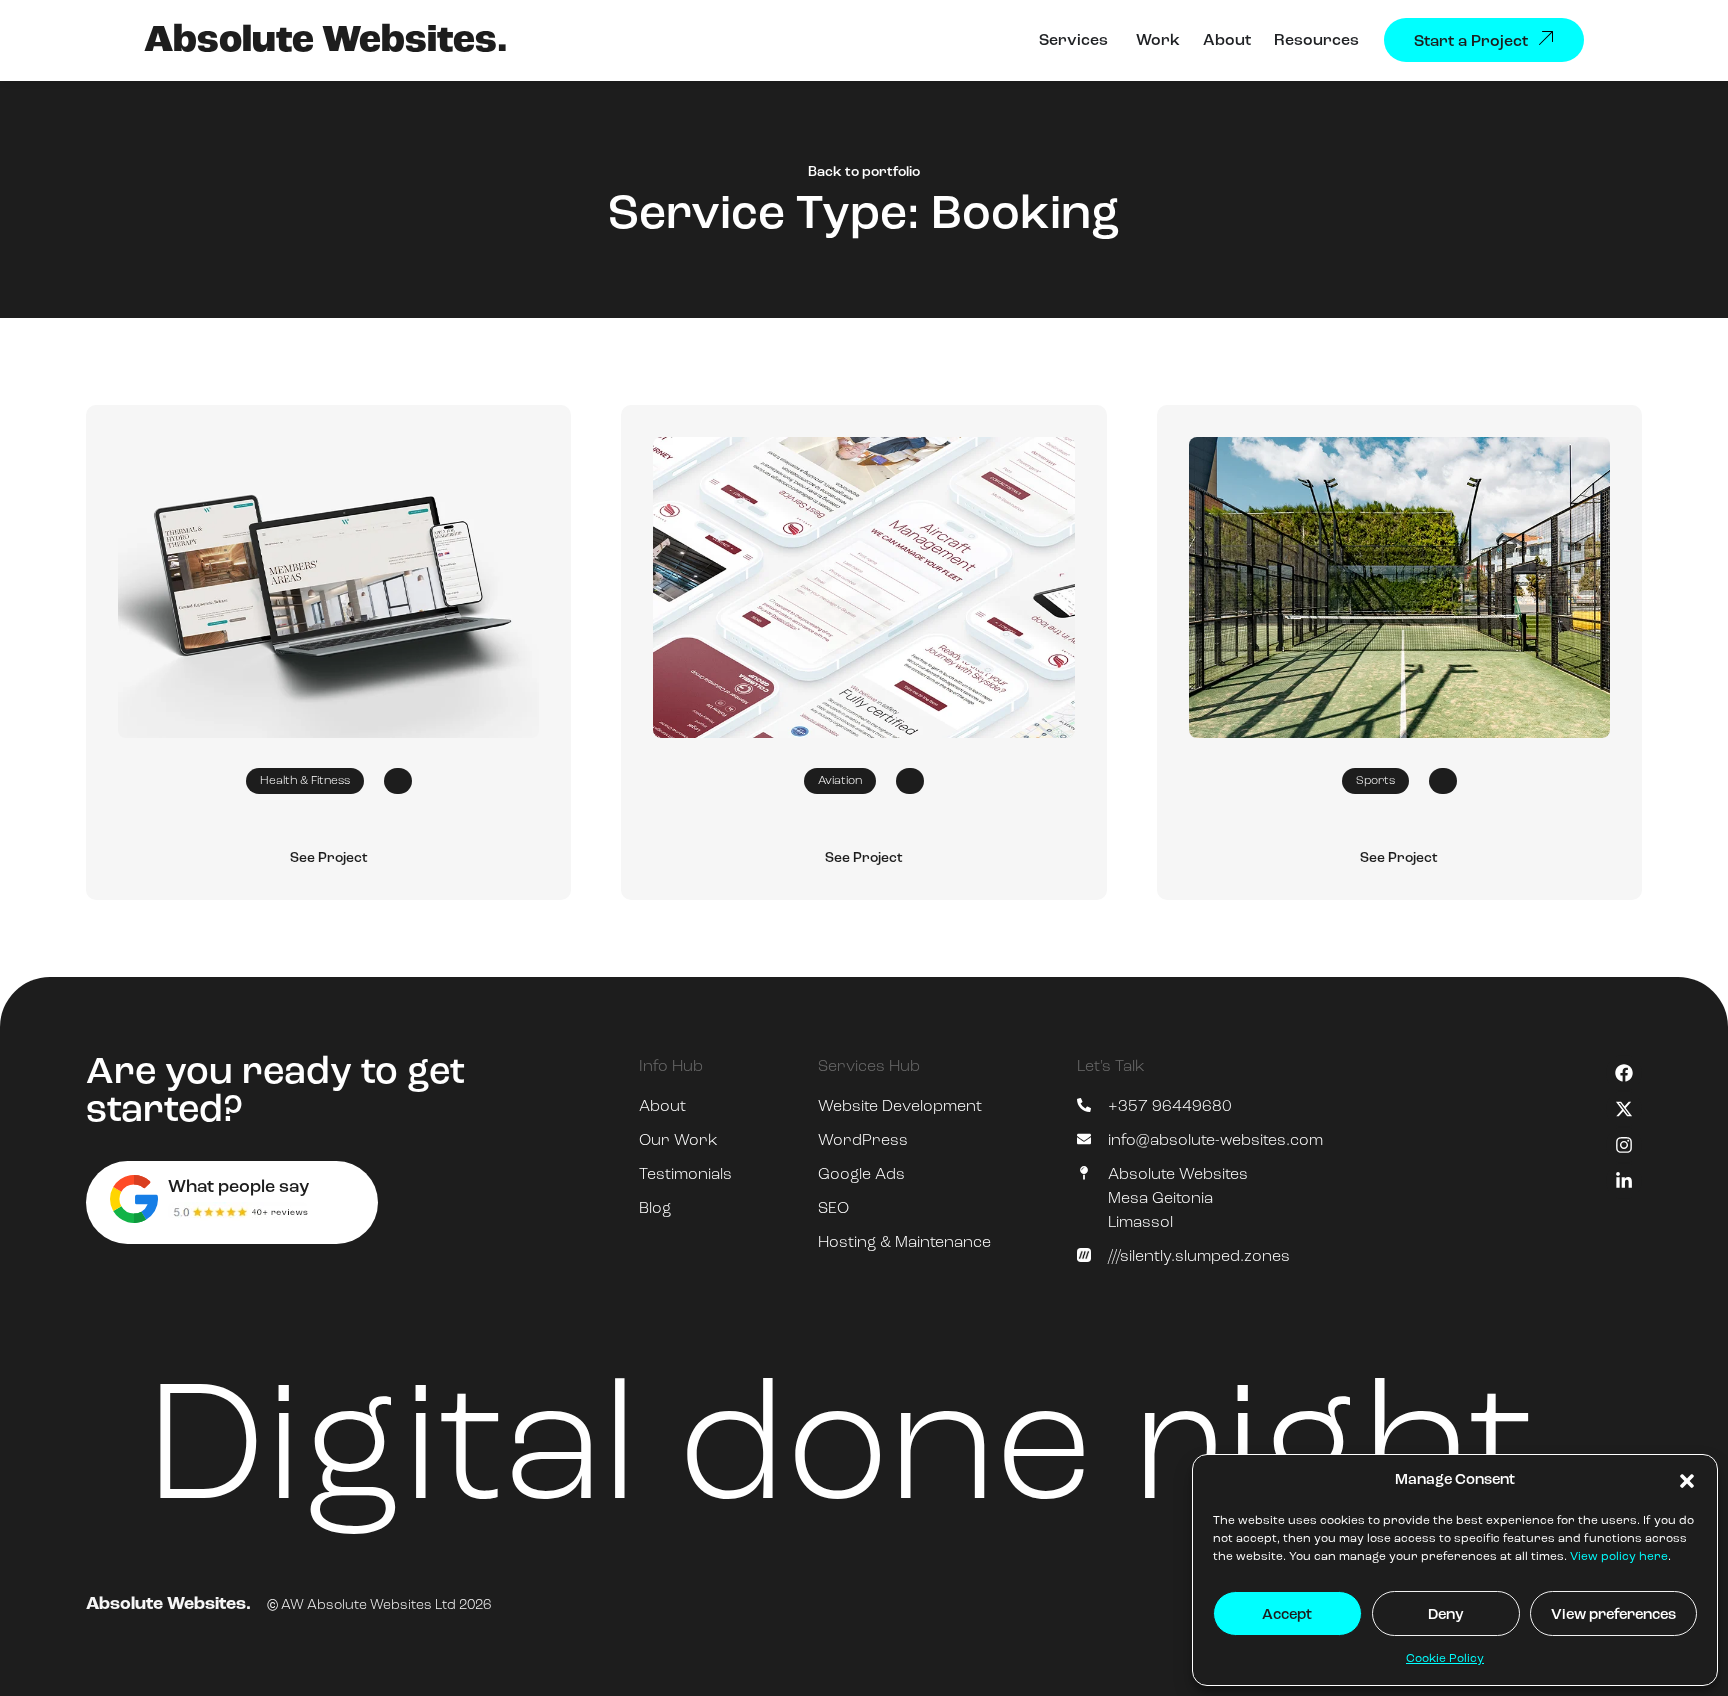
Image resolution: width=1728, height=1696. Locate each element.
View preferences (1613, 1615)
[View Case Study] (328, 587)
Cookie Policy (1445, 1659)
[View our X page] (1624, 1109)
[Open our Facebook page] (1624, 1073)
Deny (1446, 1615)
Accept (1287, 1615)
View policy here (1619, 1557)
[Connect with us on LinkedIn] (1624, 1181)
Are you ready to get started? (275, 1092)
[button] (1687, 1481)
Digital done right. (864, 1454)
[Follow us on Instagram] (1624, 1145)
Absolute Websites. (326, 41)
